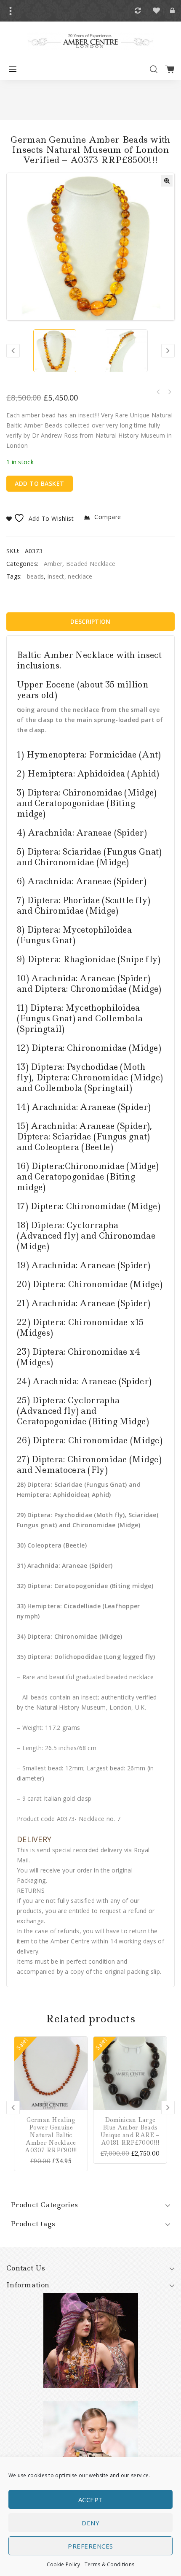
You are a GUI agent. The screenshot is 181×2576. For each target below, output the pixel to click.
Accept (91, 2500)
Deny (90, 2523)
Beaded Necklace (91, 564)
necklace (80, 576)
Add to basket (40, 483)
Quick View (81, 2079)
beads (36, 576)
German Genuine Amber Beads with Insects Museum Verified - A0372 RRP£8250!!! (169, 392)
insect (56, 576)
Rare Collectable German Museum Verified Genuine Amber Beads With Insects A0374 (158, 392)
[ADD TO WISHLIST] (81, 2067)
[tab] (90, 622)
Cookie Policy (64, 2564)
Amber (53, 564)
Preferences (90, 2546)
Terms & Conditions (109, 2564)
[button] (167, 181)
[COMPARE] (81, 2055)
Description (90, 621)
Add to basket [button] (81, 2043)
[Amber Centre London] (90, 40)
